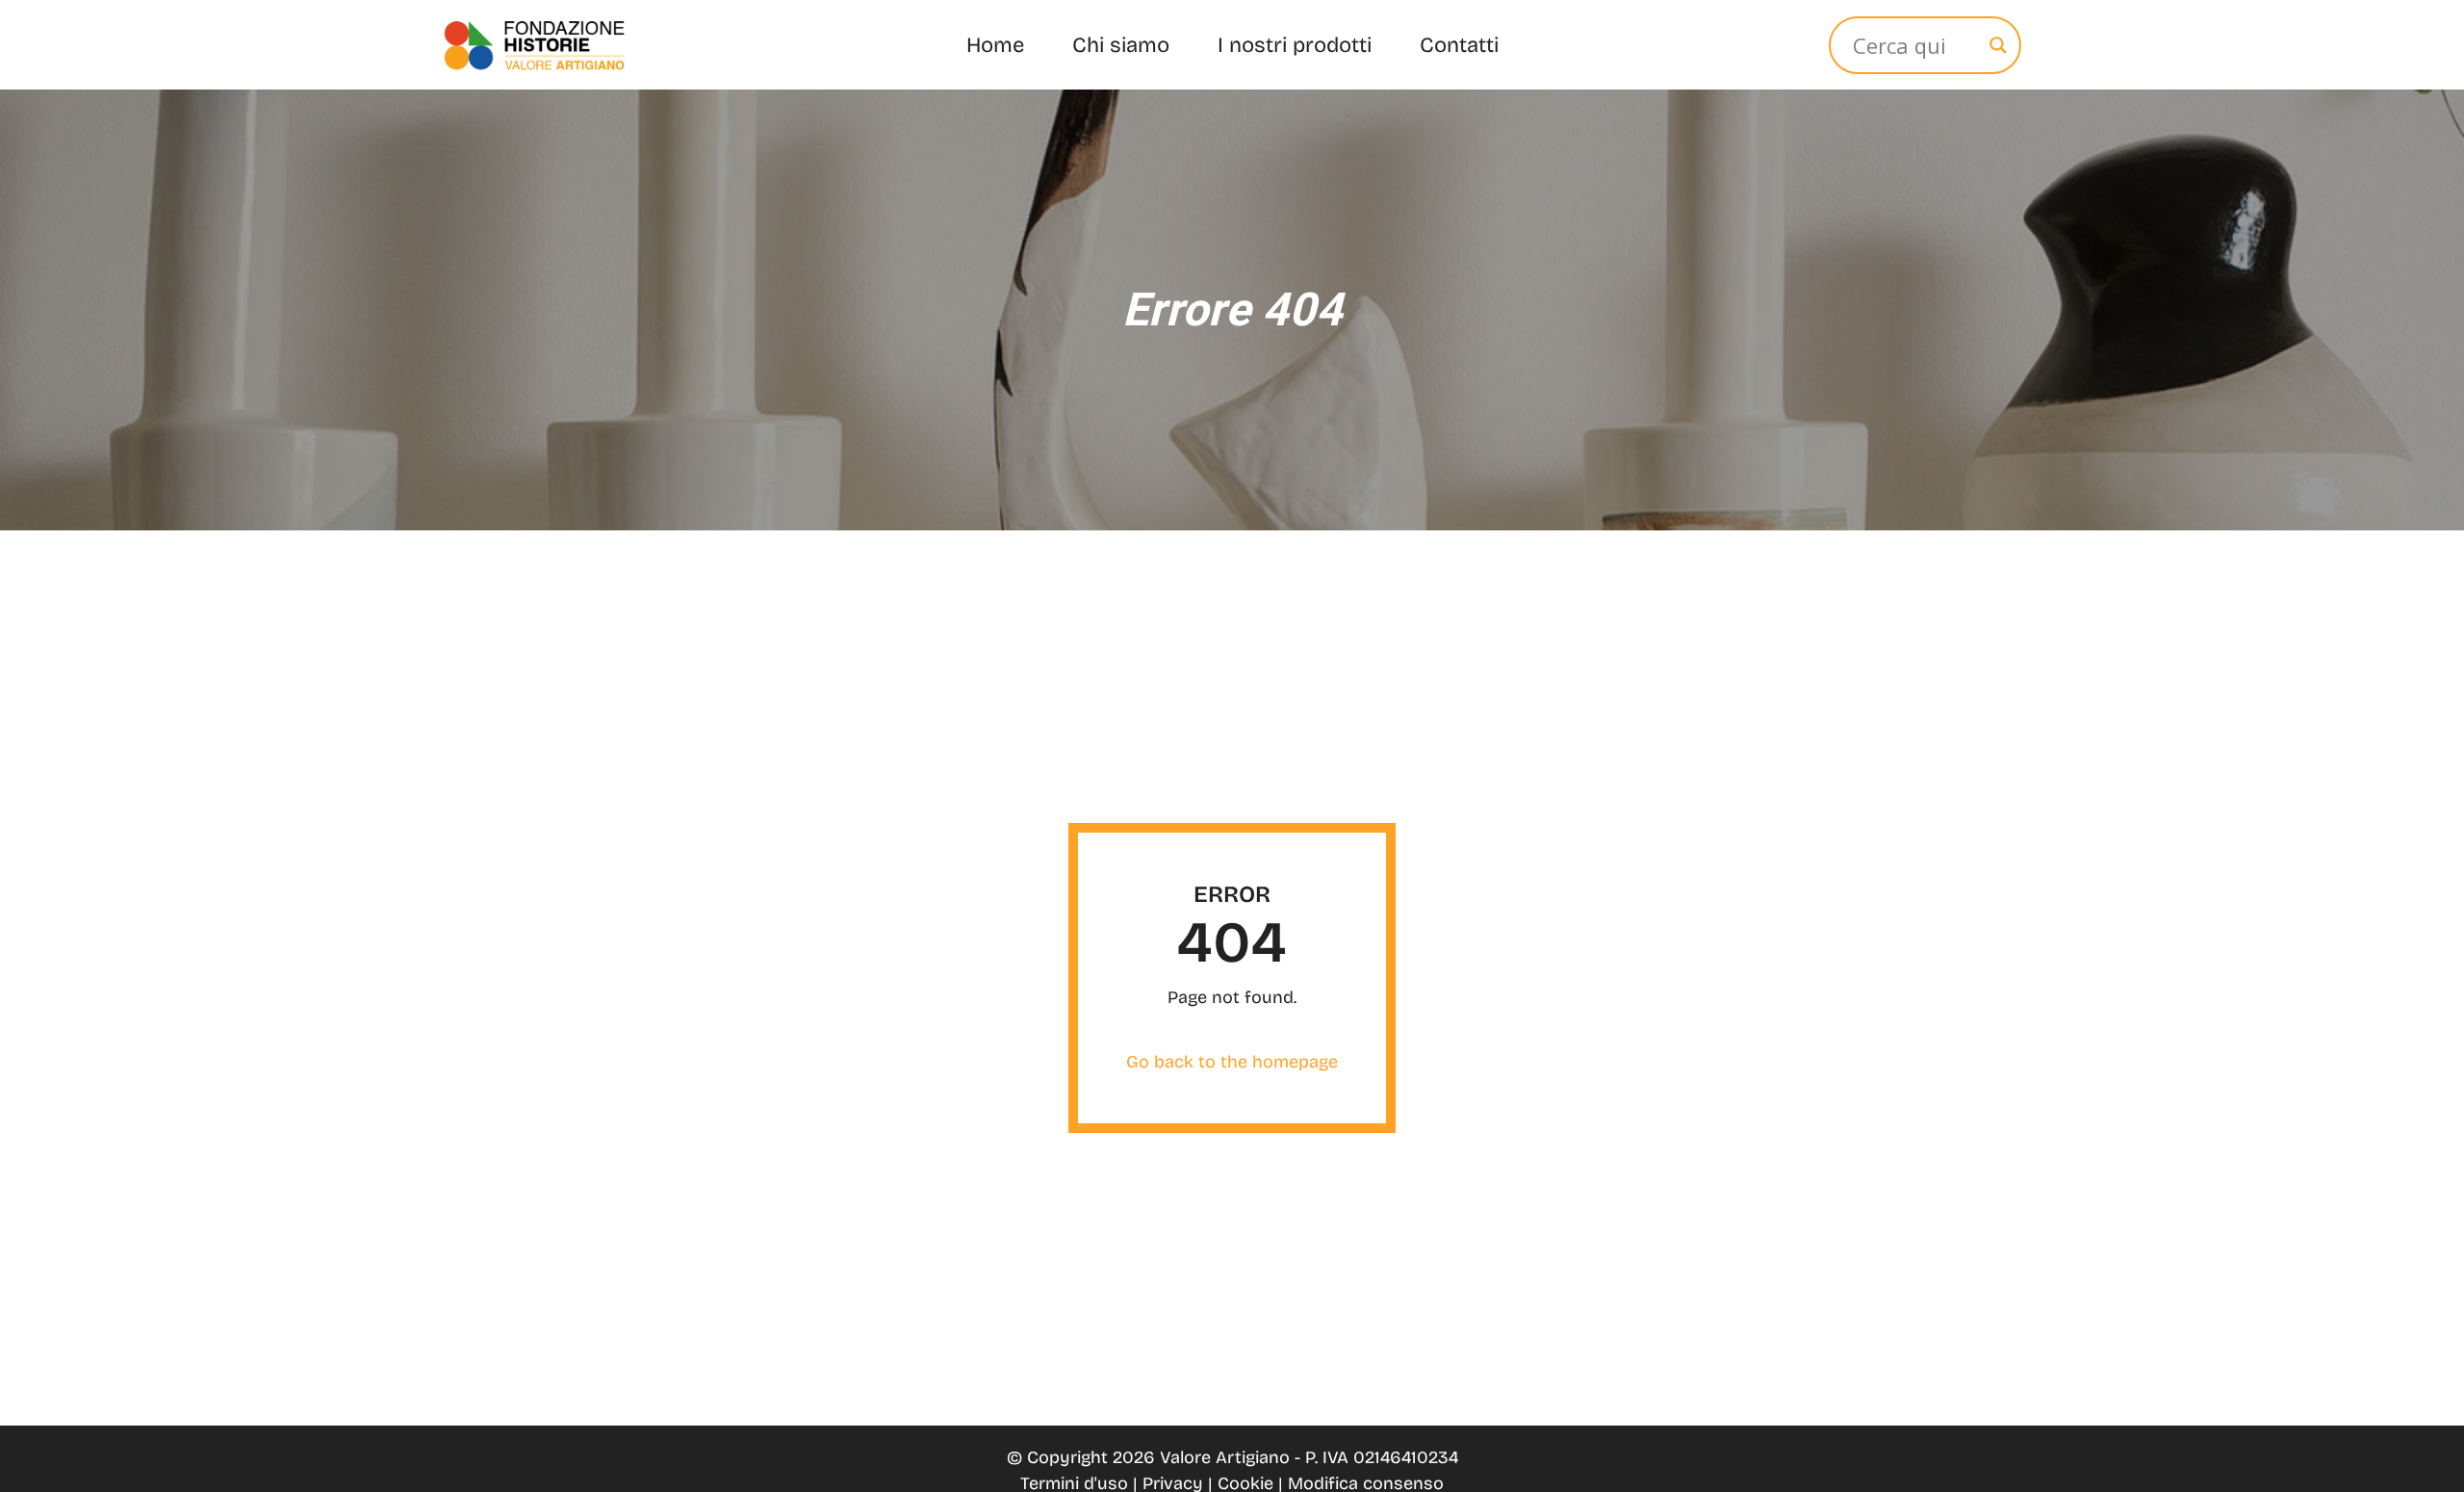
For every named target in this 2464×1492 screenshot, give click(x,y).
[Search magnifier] (1998, 45)
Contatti (1459, 45)
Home (995, 45)
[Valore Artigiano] (534, 45)
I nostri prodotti (1295, 45)
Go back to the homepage (1232, 1062)
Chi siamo (1121, 45)
